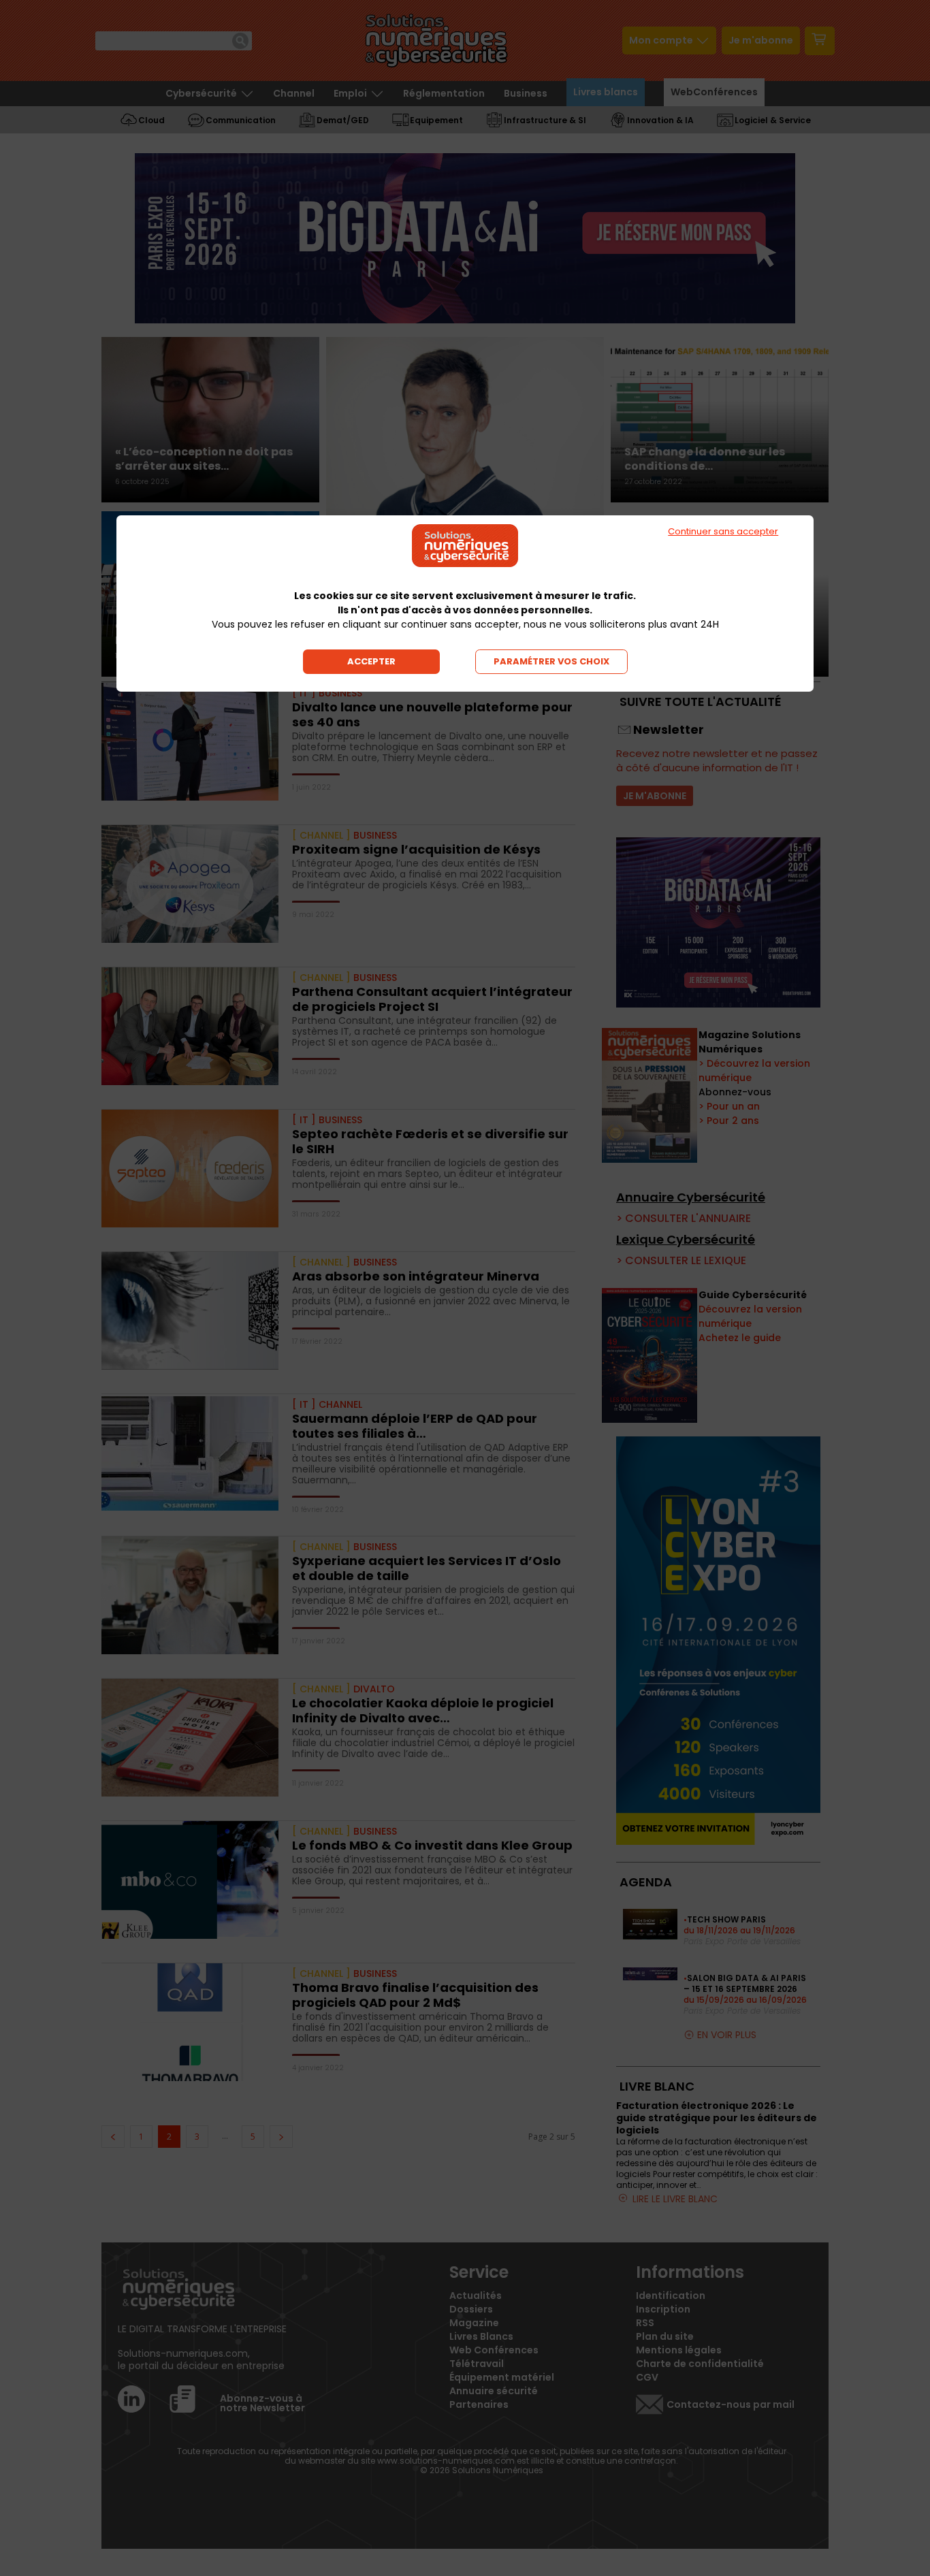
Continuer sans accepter (723, 531)
